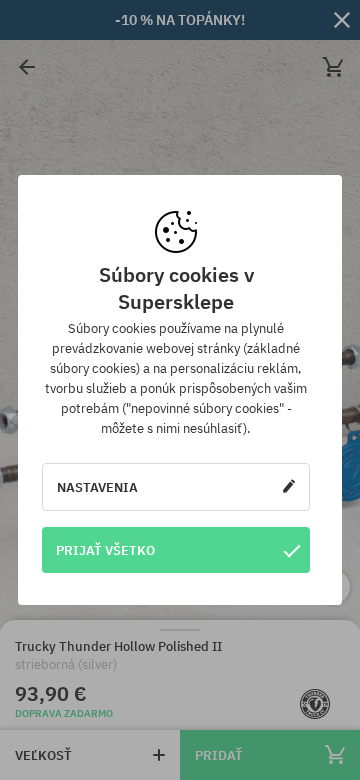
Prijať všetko (105, 550)
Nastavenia (97, 487)
